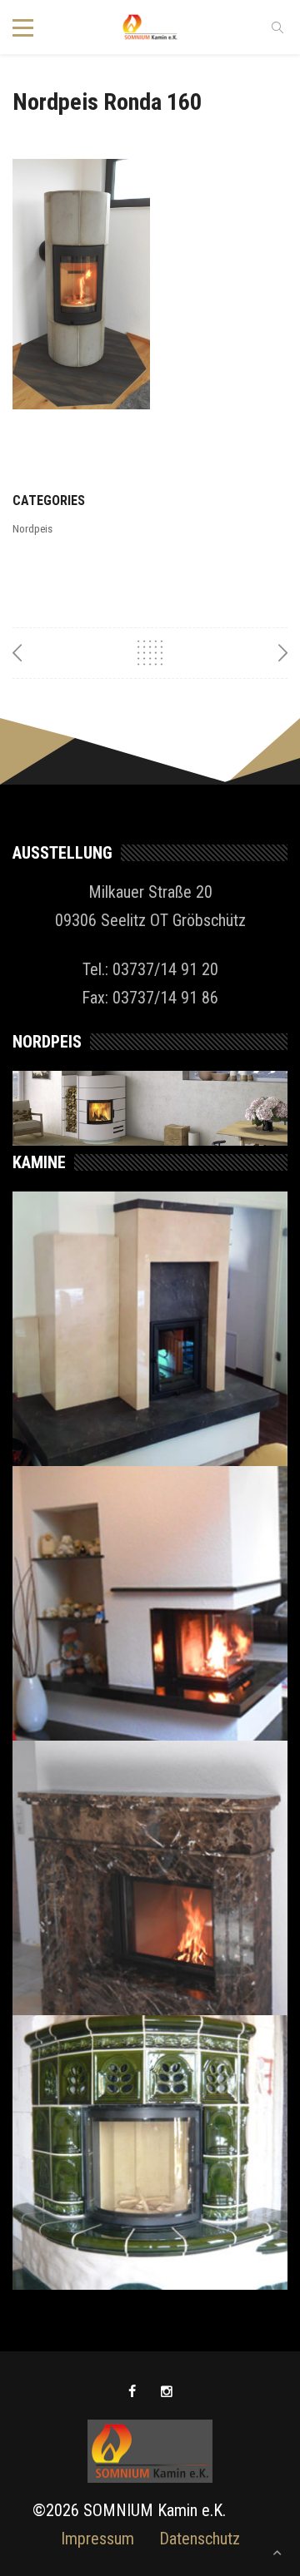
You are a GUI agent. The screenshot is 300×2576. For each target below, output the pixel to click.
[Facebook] (132, 2392)
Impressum (97, 2539)
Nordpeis (32, 529)
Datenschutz (200, 2539)
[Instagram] (167, 2392)
